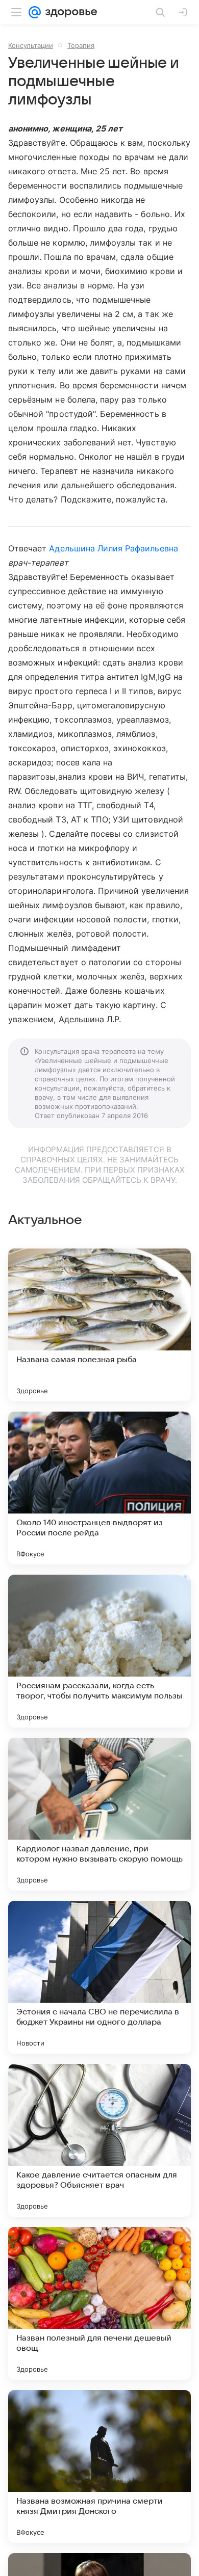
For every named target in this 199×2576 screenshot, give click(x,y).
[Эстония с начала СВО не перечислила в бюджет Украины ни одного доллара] (99, 1977)
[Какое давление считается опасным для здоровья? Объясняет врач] (99, 2140)
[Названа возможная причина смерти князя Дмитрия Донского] (99, 2466)
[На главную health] (69, 12)
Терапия (81, 45)
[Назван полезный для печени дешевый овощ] (99, 2303)
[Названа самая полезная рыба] (99, 1325)
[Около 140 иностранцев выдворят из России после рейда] (99, 1488)
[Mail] (35, 12)
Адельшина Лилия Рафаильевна (113, 548)
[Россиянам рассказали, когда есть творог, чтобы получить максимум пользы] (99, 1651)
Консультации (31, 45)
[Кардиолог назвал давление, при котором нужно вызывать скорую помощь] (99, 1814)
